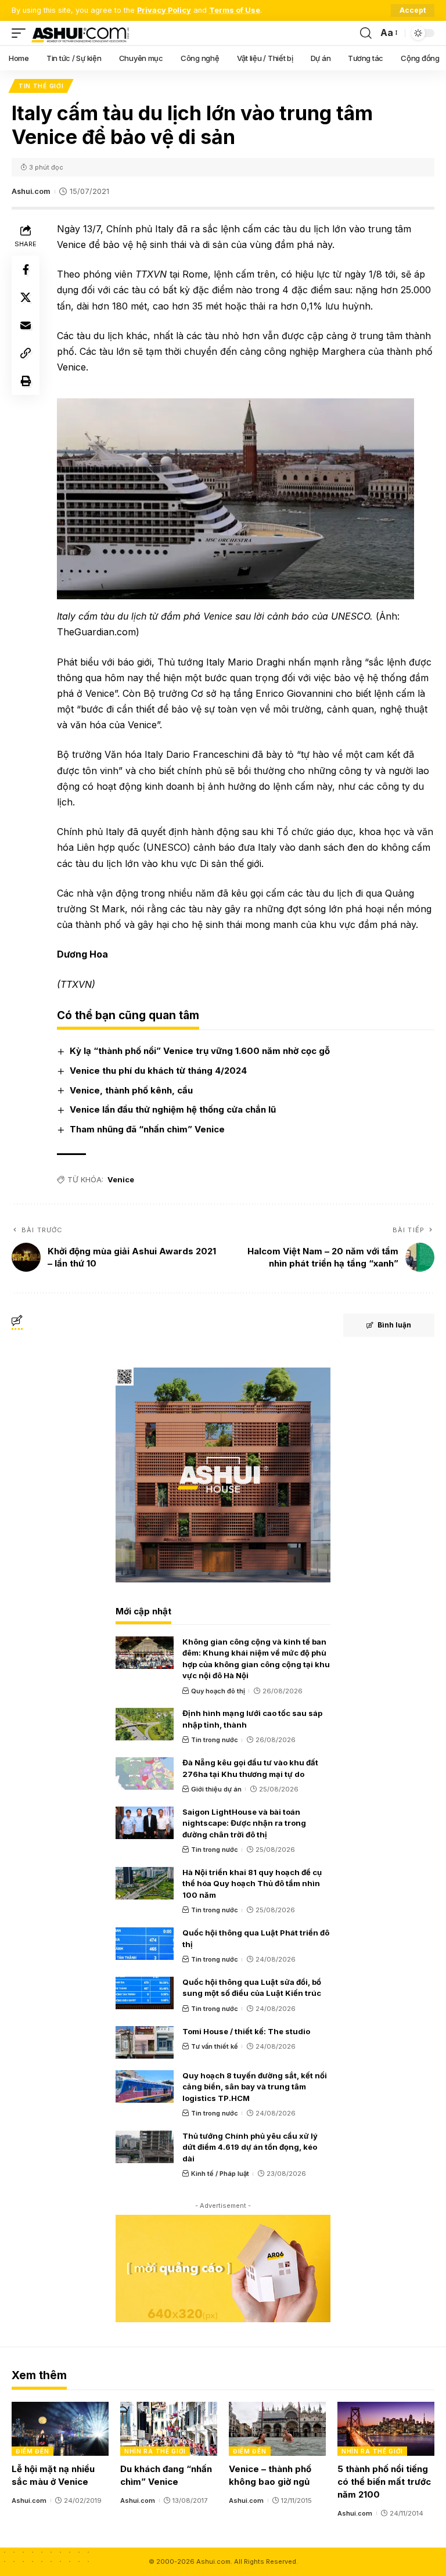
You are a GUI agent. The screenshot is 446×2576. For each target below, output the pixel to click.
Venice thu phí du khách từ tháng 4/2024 (158, 1071)
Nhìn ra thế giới (155, 2451)
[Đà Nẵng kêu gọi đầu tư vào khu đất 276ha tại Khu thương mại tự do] (145, 1773)
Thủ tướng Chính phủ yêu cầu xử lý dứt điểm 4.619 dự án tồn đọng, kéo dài (250, 2147)
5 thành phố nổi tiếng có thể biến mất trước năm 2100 (384, 2482)
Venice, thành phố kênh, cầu (131, 1090)
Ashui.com (31, 191)
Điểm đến (33, 2451)
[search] (366, 33)
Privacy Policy (164, 10)
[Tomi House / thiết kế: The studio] (145, 2042)
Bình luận (394, 1325)
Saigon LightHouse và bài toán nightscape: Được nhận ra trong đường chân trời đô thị (244, 1823)
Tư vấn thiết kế (215, 2046)
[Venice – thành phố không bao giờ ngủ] (277, 2429)
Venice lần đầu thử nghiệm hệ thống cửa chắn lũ (173, 1109)
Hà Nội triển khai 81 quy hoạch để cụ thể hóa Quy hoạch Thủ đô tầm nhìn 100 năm (252, 1884)
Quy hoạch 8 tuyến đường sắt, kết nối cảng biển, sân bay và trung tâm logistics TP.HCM (255, 2087)
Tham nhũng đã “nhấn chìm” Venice (147, 1129)
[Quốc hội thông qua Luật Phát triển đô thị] (145, 1944)
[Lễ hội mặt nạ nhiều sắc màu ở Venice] (60, 2429)
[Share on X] (26, 297)
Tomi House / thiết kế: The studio (246, 2031)
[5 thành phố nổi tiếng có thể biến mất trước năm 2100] (386, 2429)
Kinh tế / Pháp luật (220, 2174)
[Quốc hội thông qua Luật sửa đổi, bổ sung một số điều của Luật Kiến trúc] (145, 1993)
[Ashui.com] (80, 33)
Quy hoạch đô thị (218, 1691)
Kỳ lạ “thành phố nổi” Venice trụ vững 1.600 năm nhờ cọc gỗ (200, 1051)
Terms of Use (235, 10)
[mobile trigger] (21, 33)
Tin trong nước (215, 1740)
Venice (121, 1179)
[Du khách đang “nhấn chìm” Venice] (169, 2429)
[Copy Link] (26, 353)
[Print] (26, 381)
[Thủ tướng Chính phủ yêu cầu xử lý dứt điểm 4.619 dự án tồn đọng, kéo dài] (145, 2147)
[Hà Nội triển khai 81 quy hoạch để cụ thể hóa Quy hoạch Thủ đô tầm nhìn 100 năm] (145, 1883)
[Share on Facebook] (26, 269)
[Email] (26, 325)
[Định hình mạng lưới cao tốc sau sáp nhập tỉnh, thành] (145, 1724)
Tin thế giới (41, 86)
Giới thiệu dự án (216, 1789)
